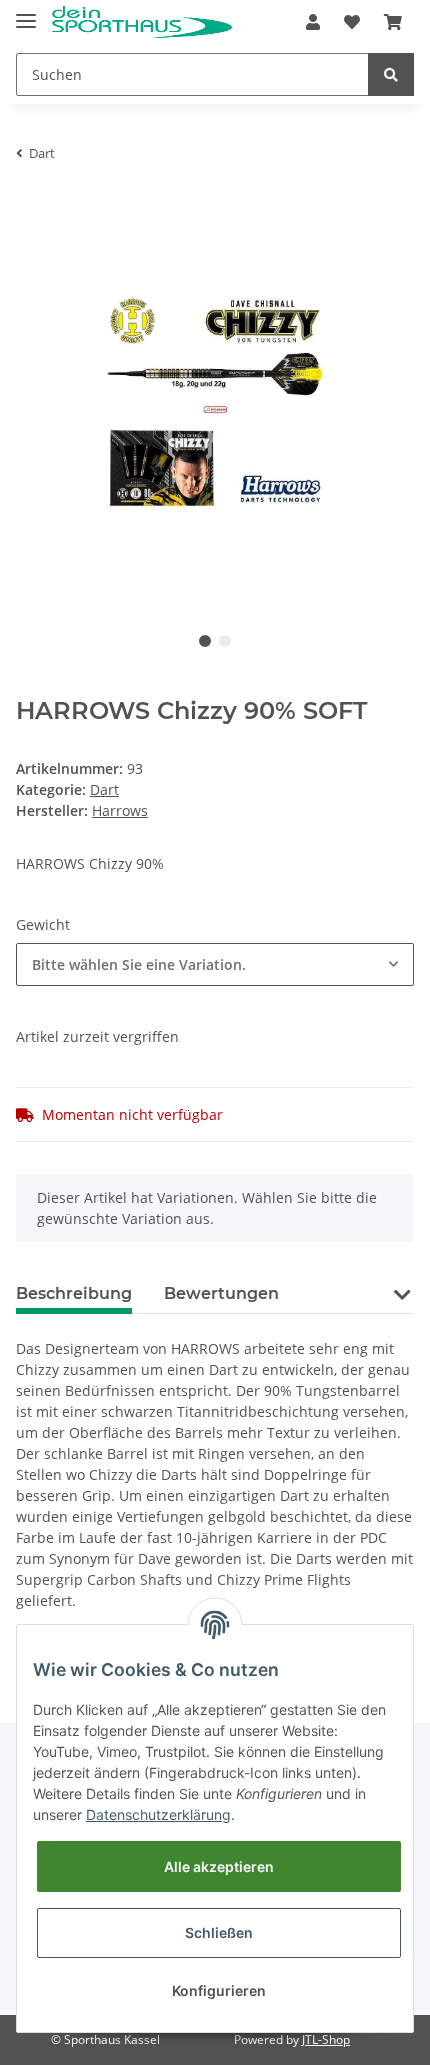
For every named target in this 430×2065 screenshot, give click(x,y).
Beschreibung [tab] (74, 1293)
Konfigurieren (219, 1990)
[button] (313, 22)
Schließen (219, 1932)
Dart (104, 789)
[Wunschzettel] (352, 22)
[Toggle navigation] (26, 12)
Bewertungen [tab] (221, 1293)
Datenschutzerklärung (158, 1814)
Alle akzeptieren (219, 1866)
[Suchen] (391, 74)
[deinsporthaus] (142, 22)
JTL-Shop (326, 2039)
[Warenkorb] (393, 22)
